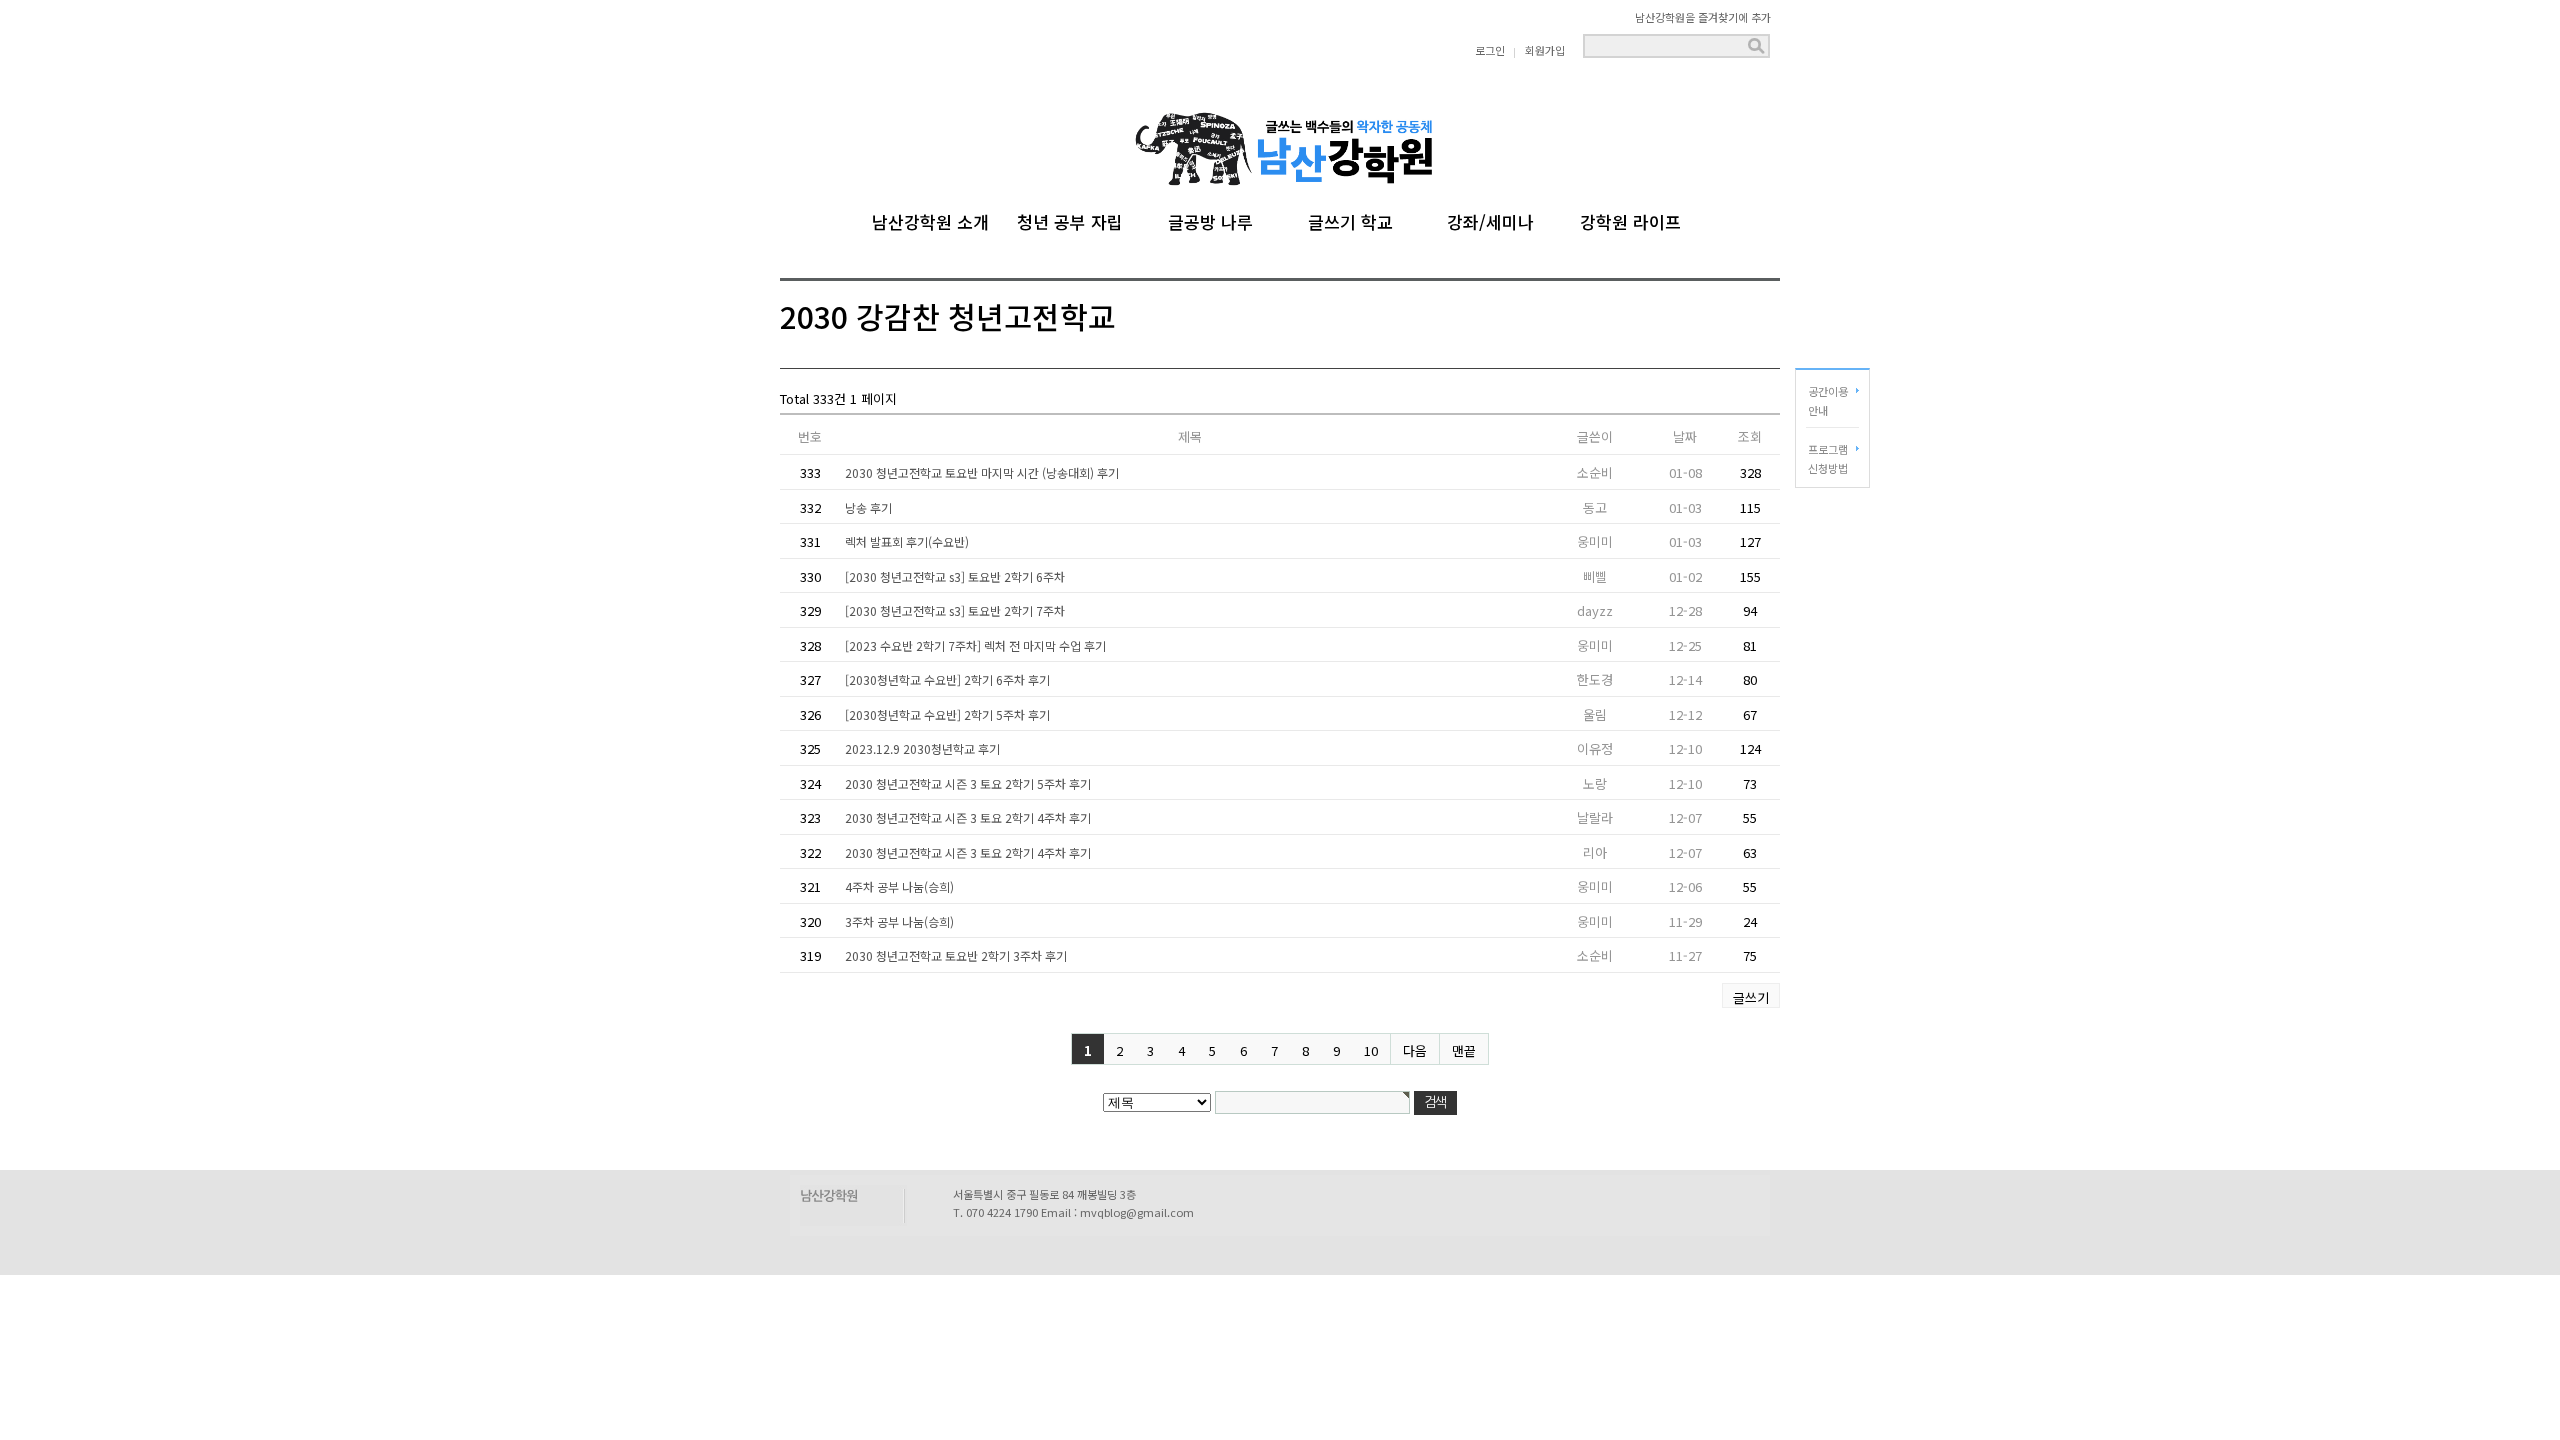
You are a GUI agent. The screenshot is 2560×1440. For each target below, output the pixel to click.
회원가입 (1545, 50)
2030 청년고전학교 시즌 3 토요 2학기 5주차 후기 (968, 783)
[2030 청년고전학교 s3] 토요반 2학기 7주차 (955, 610)
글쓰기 (1751, 997)
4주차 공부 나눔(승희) (899, 886)
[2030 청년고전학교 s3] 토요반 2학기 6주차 (955, 576)
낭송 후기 (868, 507)
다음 (1415, 1050)
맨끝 (1464, 1050)
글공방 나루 (1210, 219)
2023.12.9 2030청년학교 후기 (922, 748)
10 (1371, 1050)
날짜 (1685, 436)
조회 (1750, 436)
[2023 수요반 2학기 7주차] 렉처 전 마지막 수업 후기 (975, 645)
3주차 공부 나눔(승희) (899, 921)
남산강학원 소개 (930, 219)
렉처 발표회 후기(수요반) (907, 541)
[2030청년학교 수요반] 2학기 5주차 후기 (947, 714)
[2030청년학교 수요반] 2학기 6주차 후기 (947, 679)
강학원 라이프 (1630, 219)
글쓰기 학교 (1350, 219)
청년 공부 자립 (1070, 219)
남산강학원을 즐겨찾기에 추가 (1703, 17)
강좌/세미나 (1490, 219)
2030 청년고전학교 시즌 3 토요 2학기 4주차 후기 (968, 817)
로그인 (1490, 50)
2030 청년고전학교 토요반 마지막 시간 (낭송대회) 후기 (982, 472)
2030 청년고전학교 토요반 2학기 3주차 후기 (956, 955)
